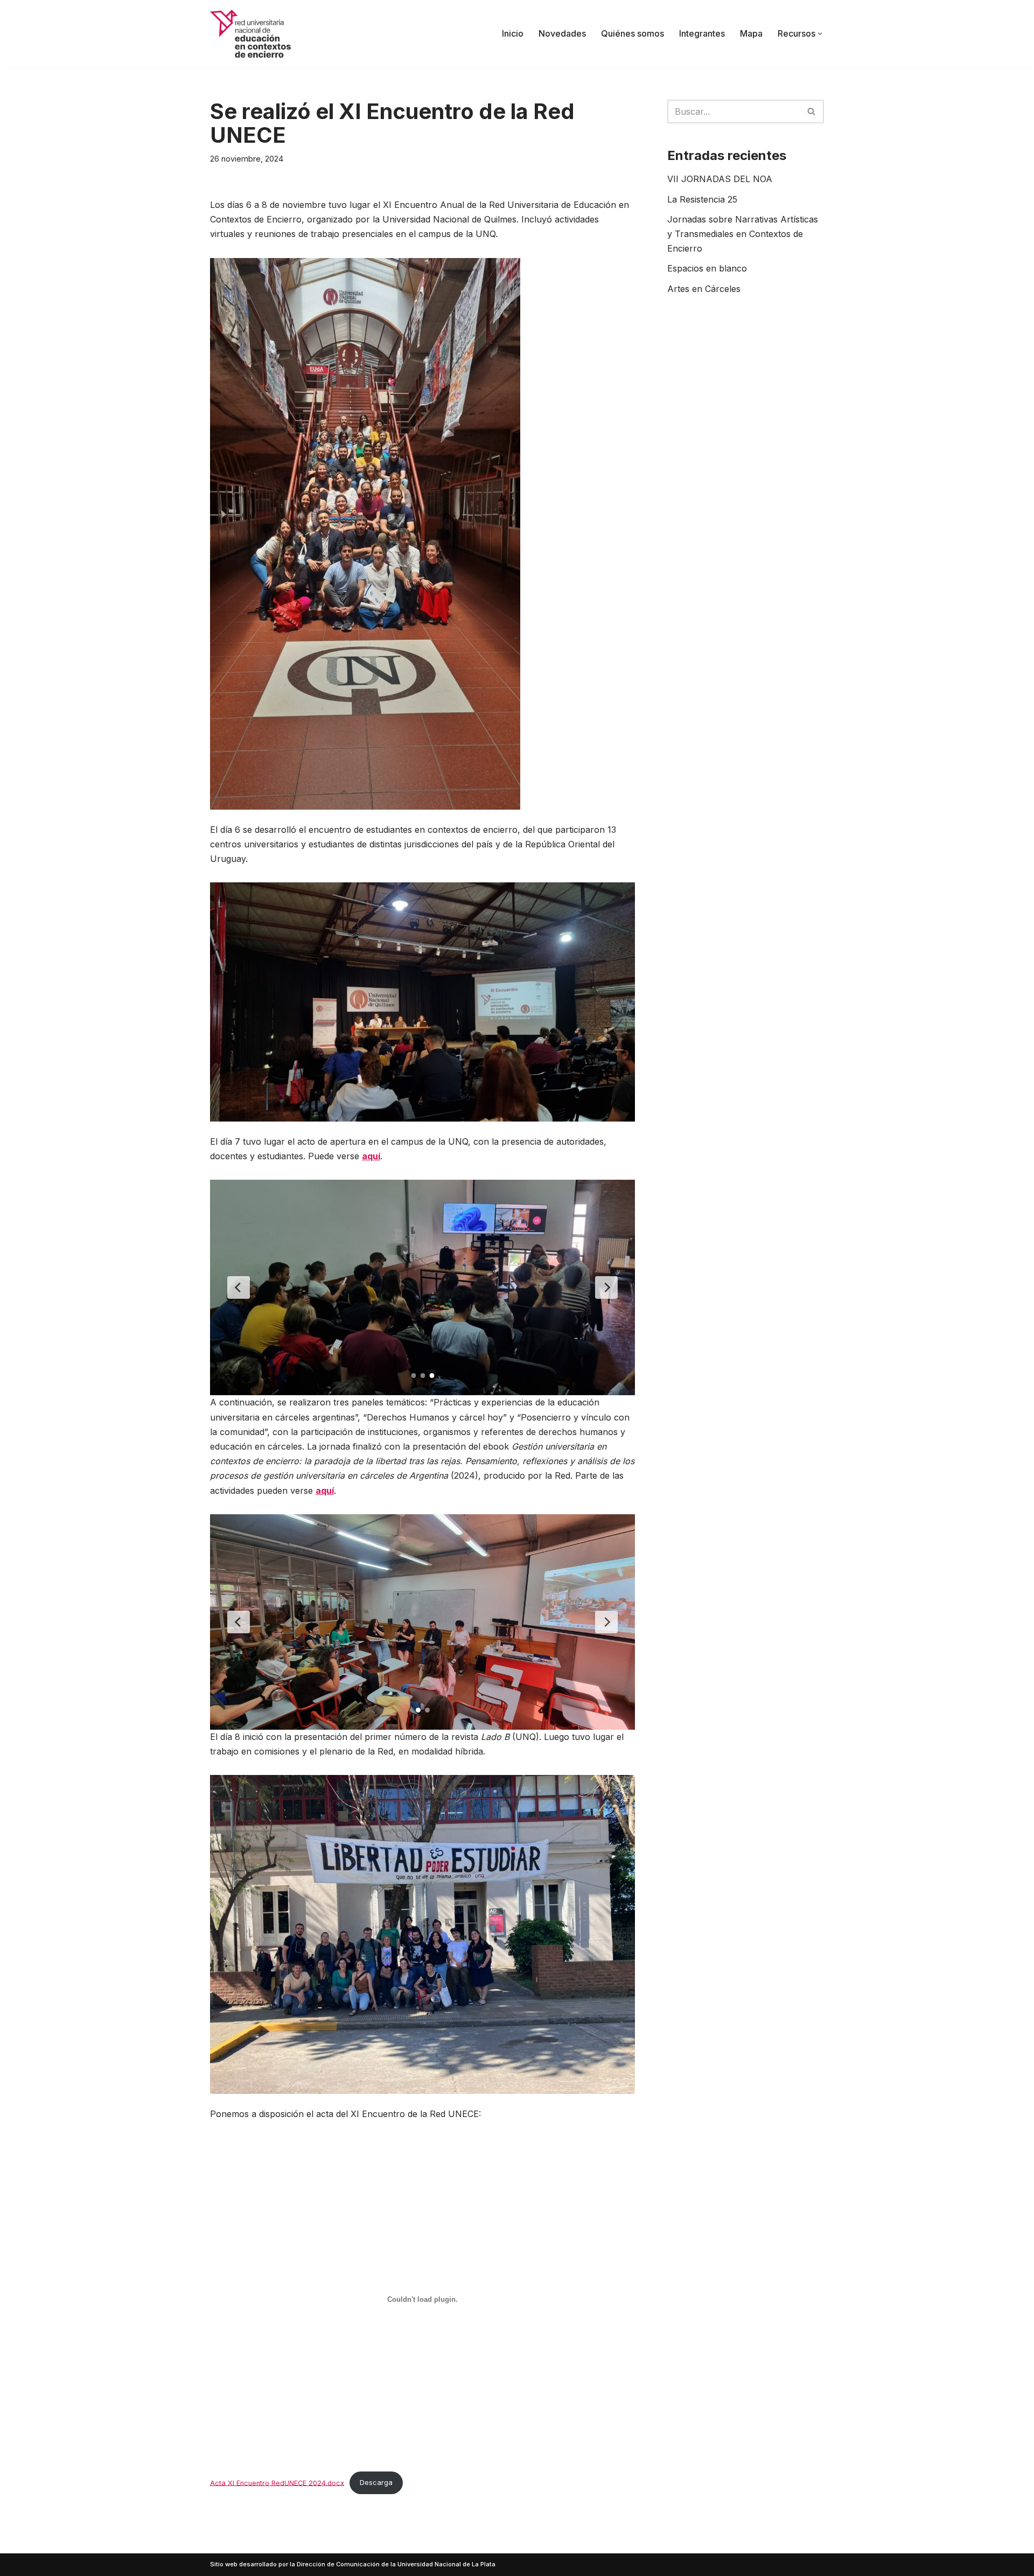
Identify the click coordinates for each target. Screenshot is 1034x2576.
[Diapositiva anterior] (239, 1287)
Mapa (751, 33)
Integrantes (702, 33)
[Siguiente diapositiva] (606, 1287)
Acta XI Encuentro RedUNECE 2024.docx (277, 2483)
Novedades (562, 33)
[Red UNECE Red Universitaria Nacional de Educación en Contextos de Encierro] (250, 34)
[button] (820, 34)
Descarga (376, 2483)
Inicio (513, 33)
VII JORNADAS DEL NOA (720, 179)
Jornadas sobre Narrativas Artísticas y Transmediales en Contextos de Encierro (743, 234)
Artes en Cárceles (704, 289)
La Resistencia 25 (702, 199)
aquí (371, 1156)
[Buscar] (812, 112)
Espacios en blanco (707, 268)
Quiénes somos (633, 33)
